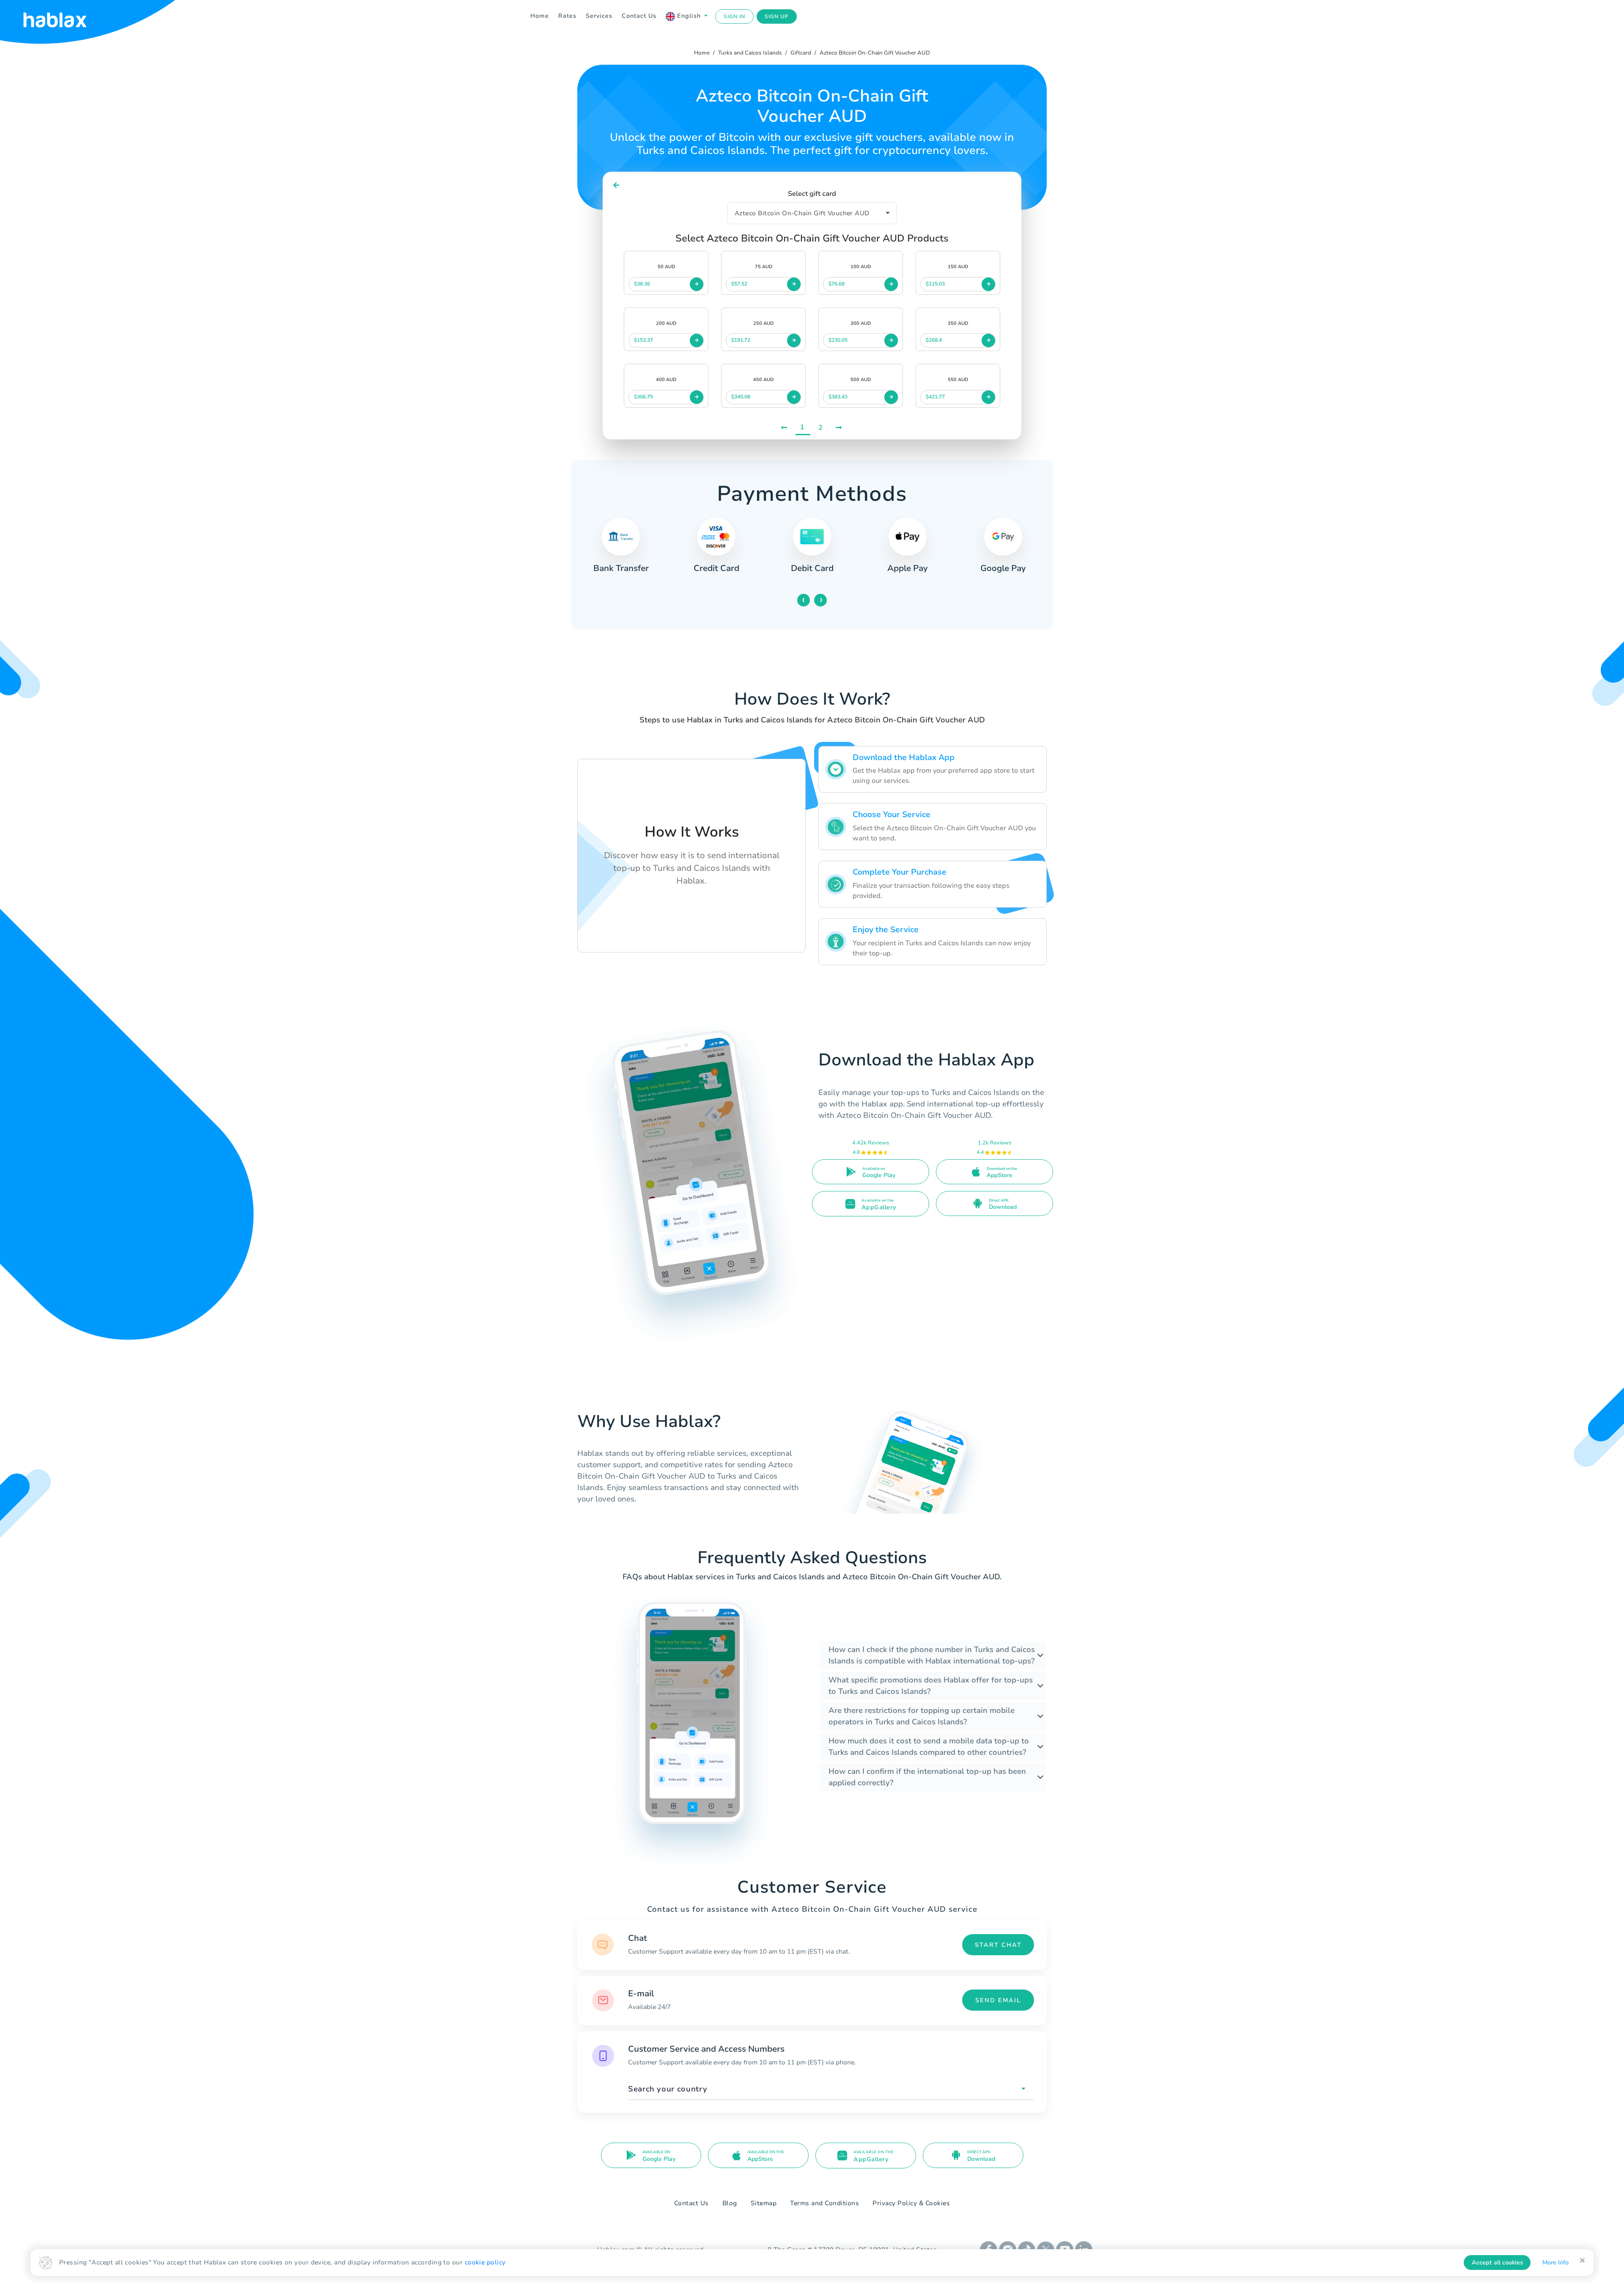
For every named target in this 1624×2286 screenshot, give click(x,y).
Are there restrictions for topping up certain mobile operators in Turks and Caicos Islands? (922, 1716)
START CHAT (998, 1945)
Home (540, 16)
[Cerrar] (1582, 2261)
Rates (567, 16)
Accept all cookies (1497, 2263)
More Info (1555, 2263)
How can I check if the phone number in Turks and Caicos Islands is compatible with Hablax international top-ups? (932, 1655)
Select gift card (812, 194)
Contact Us (639, 16)
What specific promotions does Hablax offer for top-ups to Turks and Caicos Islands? (931, 1686)
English (689, 16)
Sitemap (764, 2203)
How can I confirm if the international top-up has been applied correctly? (927, 1777)
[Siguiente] (839, 428)
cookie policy (485, 2262)
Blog (730, 2203)
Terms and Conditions (824, 2203)
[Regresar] (616, 185)
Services (599, 16)
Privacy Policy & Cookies (911, 2203)
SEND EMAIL (998, 2000)
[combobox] (831, 2089)
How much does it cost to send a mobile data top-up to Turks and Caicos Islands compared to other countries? (929, 1747)
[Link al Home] (66, 16)
